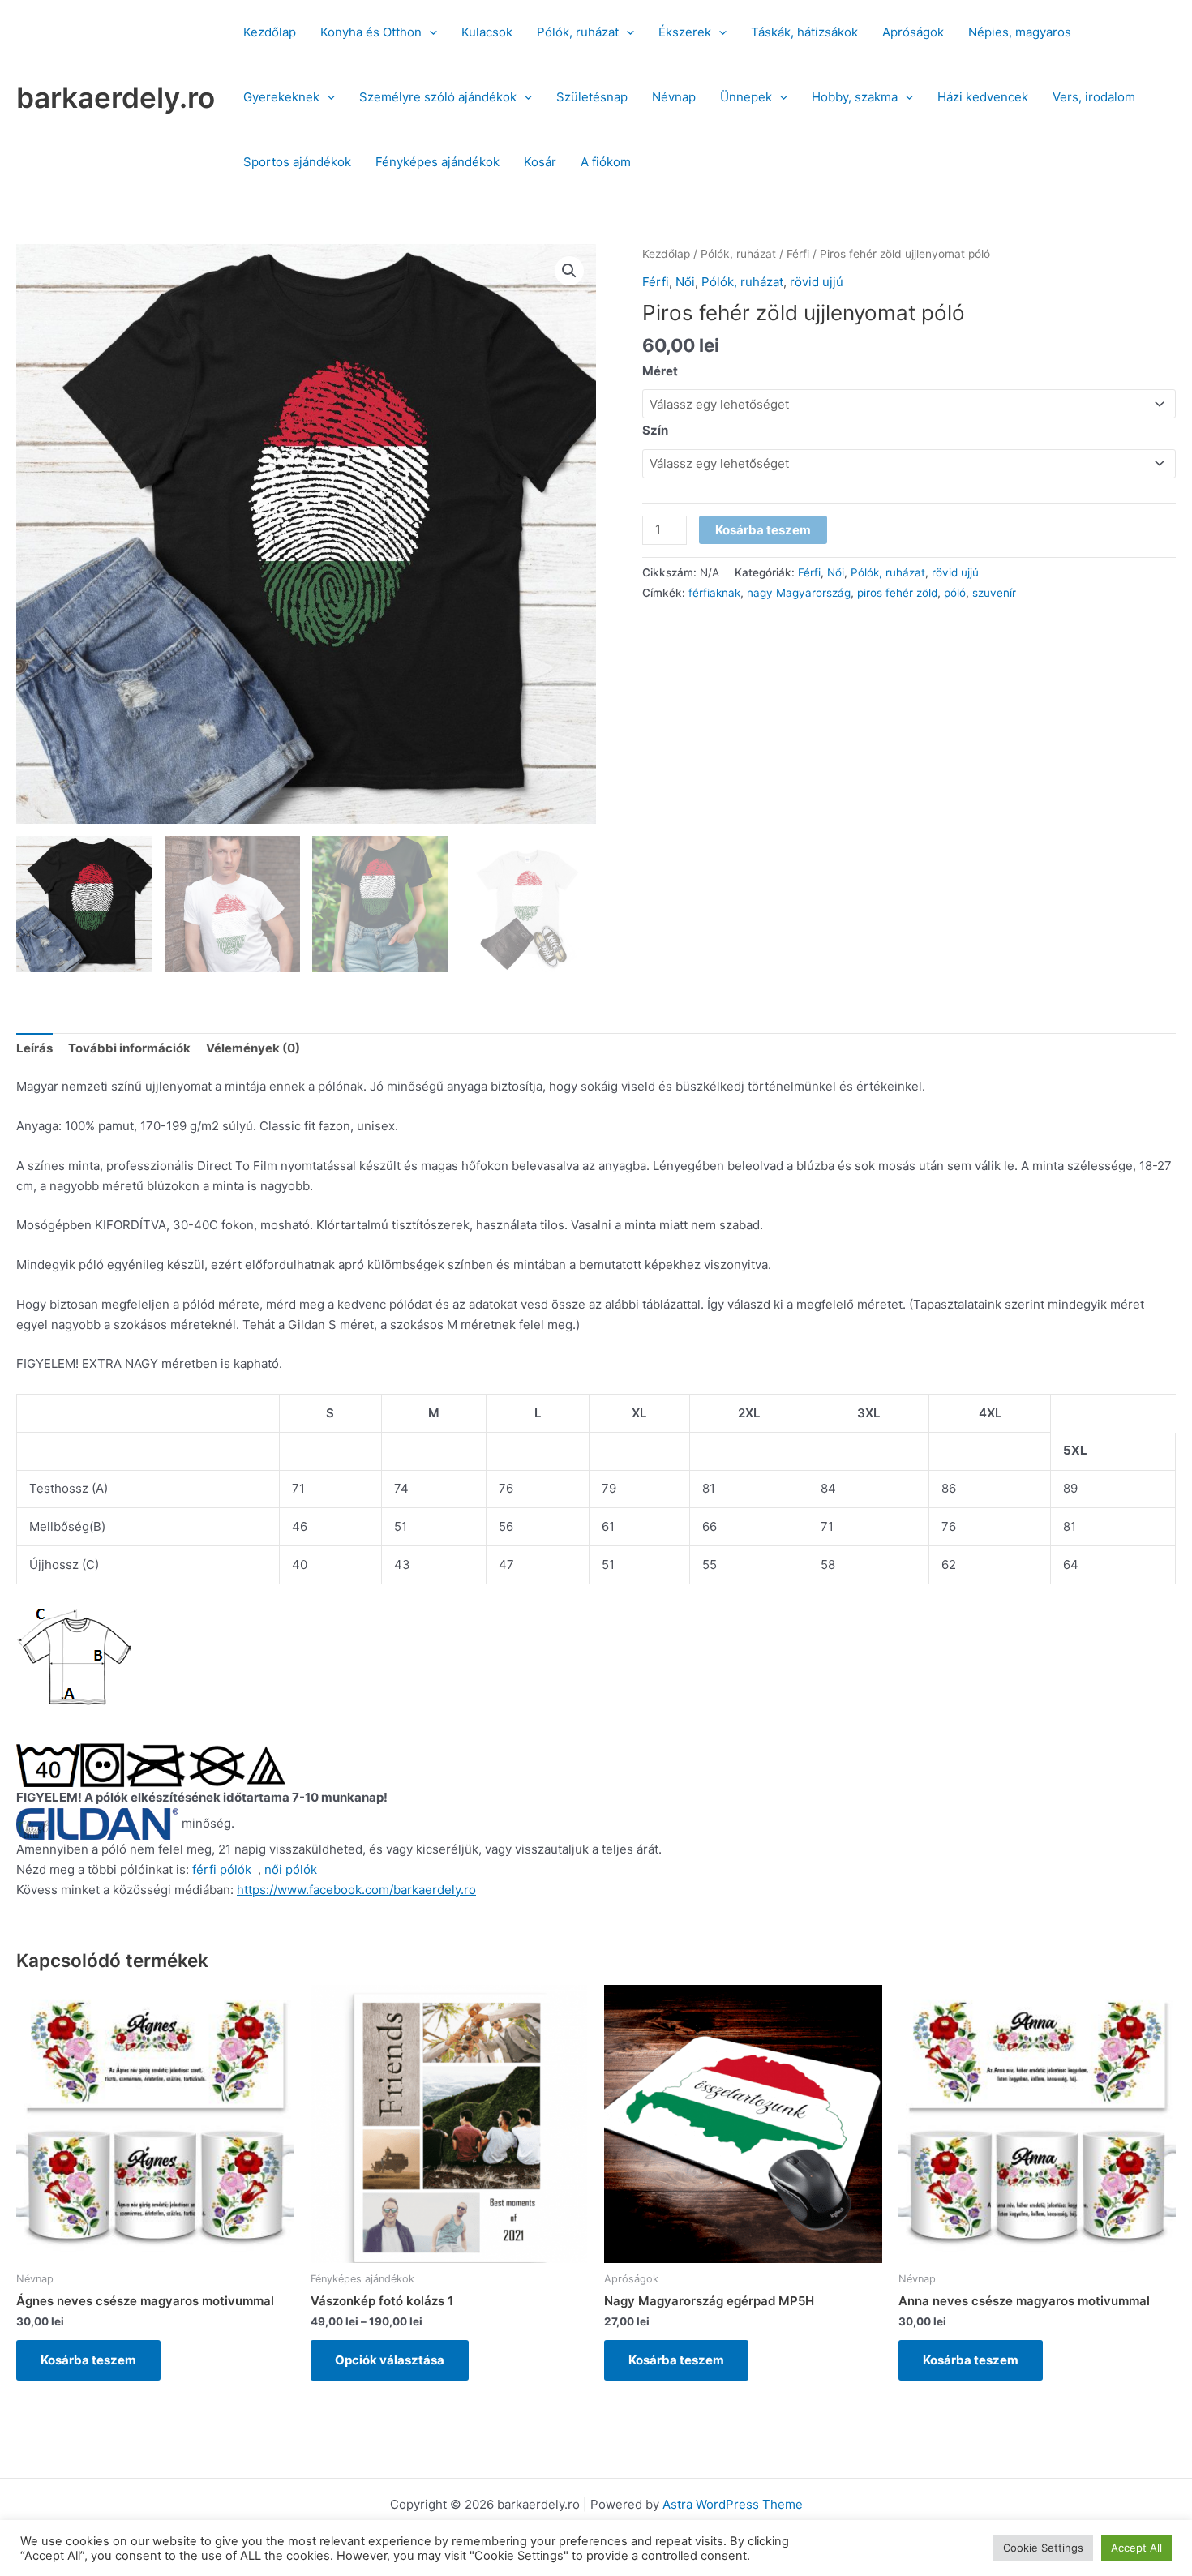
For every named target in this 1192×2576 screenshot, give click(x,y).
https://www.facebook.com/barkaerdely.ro (356, 1890)
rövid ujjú (817, 282)
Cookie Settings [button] (1043, 2548)
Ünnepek (746, 97)
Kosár (540, 162)
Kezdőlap (270, 32)
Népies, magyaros (1020, 32)
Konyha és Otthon (371, 32)
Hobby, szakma (855, 97)
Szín (655, 430)
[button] (429, 32)
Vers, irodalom (1094, 97)
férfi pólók (222, 1869)
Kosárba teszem (763, 530)
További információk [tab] (129, 1048)
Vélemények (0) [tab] (253, 1048)
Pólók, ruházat (578, 32)
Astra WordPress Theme (733, 2504)
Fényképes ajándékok (437, 162)
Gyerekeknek (281, 97)
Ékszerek (685, 32)
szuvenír (994, 593)
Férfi (798, 254)
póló (955, 593)
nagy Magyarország (799, 593)
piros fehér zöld (897, 593)
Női (685, 282)
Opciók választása (390, 2360)
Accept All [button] (1136, 2548)
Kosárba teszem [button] (88, 2360)
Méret (660, 371)
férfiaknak (714, 593)
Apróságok (913, 32)
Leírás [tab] (34, 1048)
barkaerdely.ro (116, 97)
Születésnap (592, 97)
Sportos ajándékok (297, 162)
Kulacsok (487, 32)
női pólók (291, 1869)
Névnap (674, 97)
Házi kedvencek (983, 97)
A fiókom (606, 162)
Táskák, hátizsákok (804, 32)
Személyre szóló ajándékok (438, 97)
